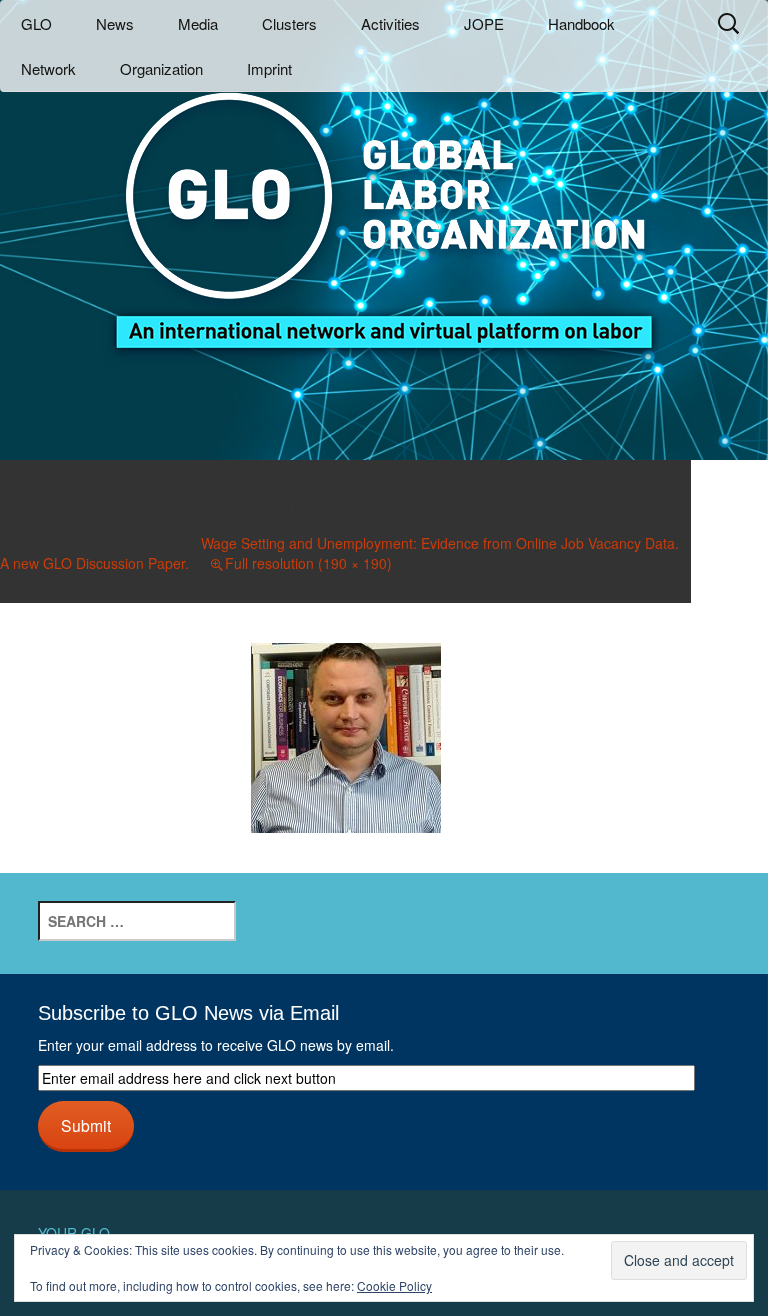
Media (198, 23)
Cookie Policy (394, 1285)
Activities (390, 23)
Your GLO (74, 1233)
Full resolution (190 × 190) (308, 563)
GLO (36, 23)
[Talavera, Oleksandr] (346, 735)
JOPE (484, 23)
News (115, 23)
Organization (161, 68)
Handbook (581, 23)
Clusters (289, 23)
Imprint (269, 68)
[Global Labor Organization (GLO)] (384, 205)
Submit (86, 1125)
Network (48, 68)
